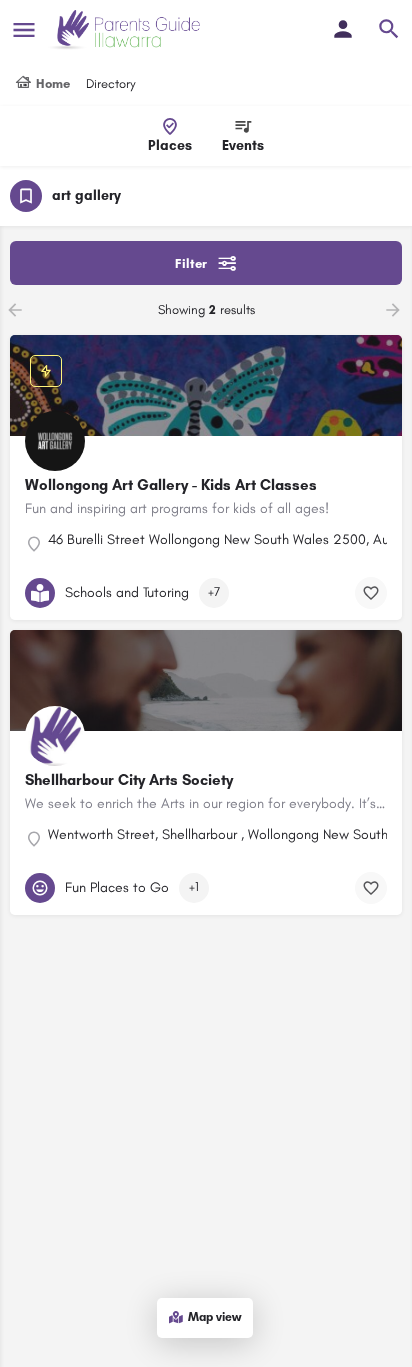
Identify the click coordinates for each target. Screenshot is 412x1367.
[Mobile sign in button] (343, 29)
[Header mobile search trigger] (389, 29)
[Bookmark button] (371, 593)
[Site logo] (126, 30)
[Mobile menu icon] (24, 30)
